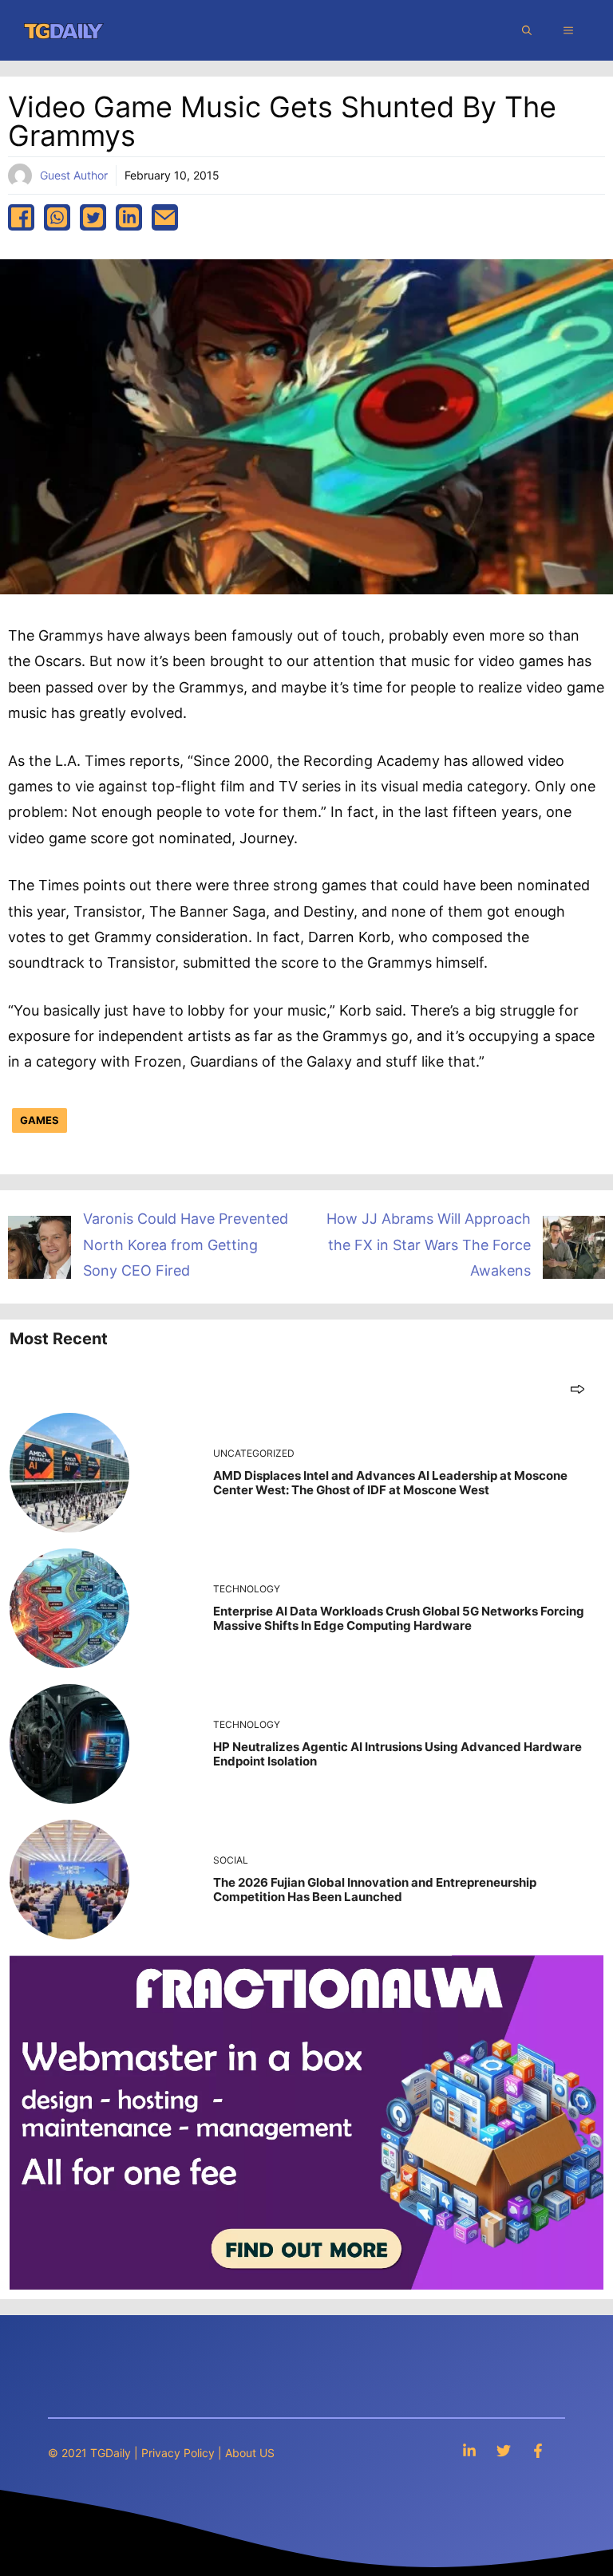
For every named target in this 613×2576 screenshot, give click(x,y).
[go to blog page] (577, 1389)
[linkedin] (129, 217)
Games (40, 1120)
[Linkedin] (469, 2450)
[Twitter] (504, 2450)
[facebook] (21, 217)
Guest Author (74, 175)
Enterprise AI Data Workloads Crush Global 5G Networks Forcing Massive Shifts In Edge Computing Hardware (399, 1618)
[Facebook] (538, 2450)
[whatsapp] (57, 217)
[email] (165, 217)
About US (250, 2453)
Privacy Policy (178, 2453)
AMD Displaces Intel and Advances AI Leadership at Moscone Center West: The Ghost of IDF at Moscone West (390, 1483)
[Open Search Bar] (527, 30)
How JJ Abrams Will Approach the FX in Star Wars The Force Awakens (429, 1245)
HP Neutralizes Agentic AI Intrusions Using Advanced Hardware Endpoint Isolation (397, 1754)
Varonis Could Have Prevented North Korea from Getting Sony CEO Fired (186, 1245)
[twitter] (93, 217)
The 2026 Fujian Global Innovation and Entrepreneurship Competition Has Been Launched (375, 1890)
